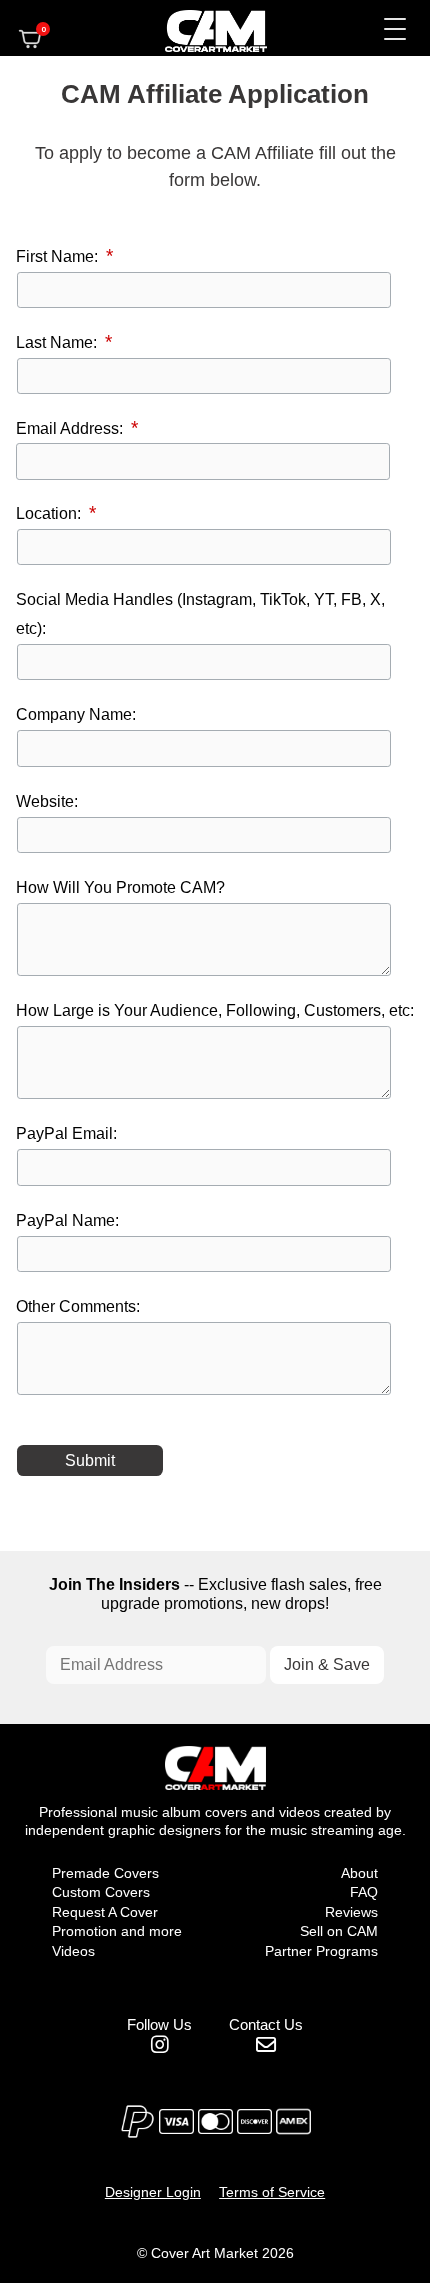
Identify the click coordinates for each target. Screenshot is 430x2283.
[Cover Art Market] (199, 28)
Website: (47, 801)
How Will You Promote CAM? (120, 887)
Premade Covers (105, 1873)
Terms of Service (272, 2192)
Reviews (351, 1912)
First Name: (59, 256)
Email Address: (71, 428)
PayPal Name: (67, 1220)
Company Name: (76, 714)
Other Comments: (78, 1306)
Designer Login (153, 2192)
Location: (50, 513)
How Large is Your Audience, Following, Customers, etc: (215, 1010)
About (359, 1873)
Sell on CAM (339, 1931)
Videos (73, 1951)
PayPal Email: (66, 1133)
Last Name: (58, 342)
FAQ (364, 1892)
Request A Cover (105, 1912)
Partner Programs (321, 1951)
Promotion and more (117, 1931)
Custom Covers (101, 1892)
